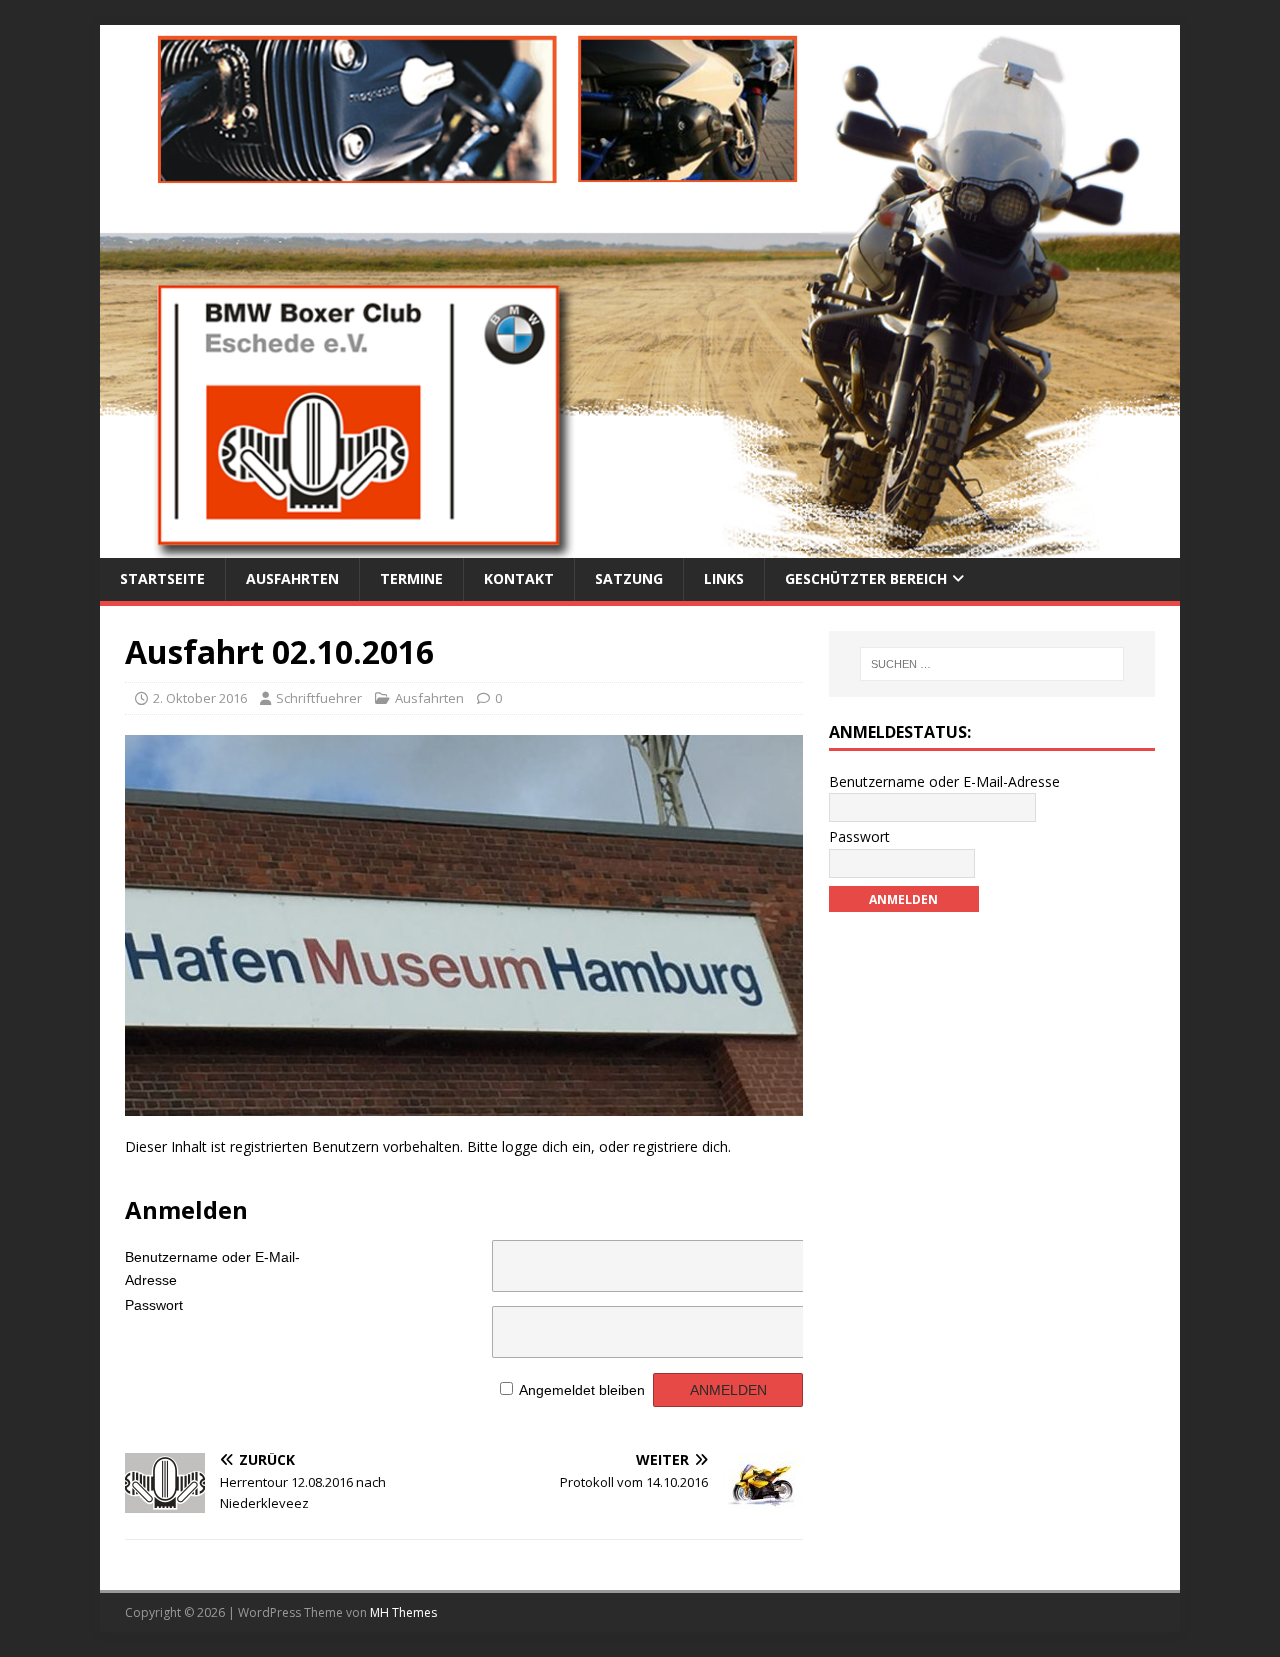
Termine (411, 578)
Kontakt (519, 578)
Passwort (154, 1305)
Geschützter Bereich (866, 578)
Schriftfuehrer (319, 698)
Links (724, 578)
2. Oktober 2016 (200, 698)
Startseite (162, 578)
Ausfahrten (292, 578)
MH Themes (403, 1612)
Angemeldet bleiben (582, 1390)
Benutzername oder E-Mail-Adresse (212, 1264)
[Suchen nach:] (992, 664)
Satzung (629, 578)
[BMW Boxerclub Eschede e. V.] (640, 546)
